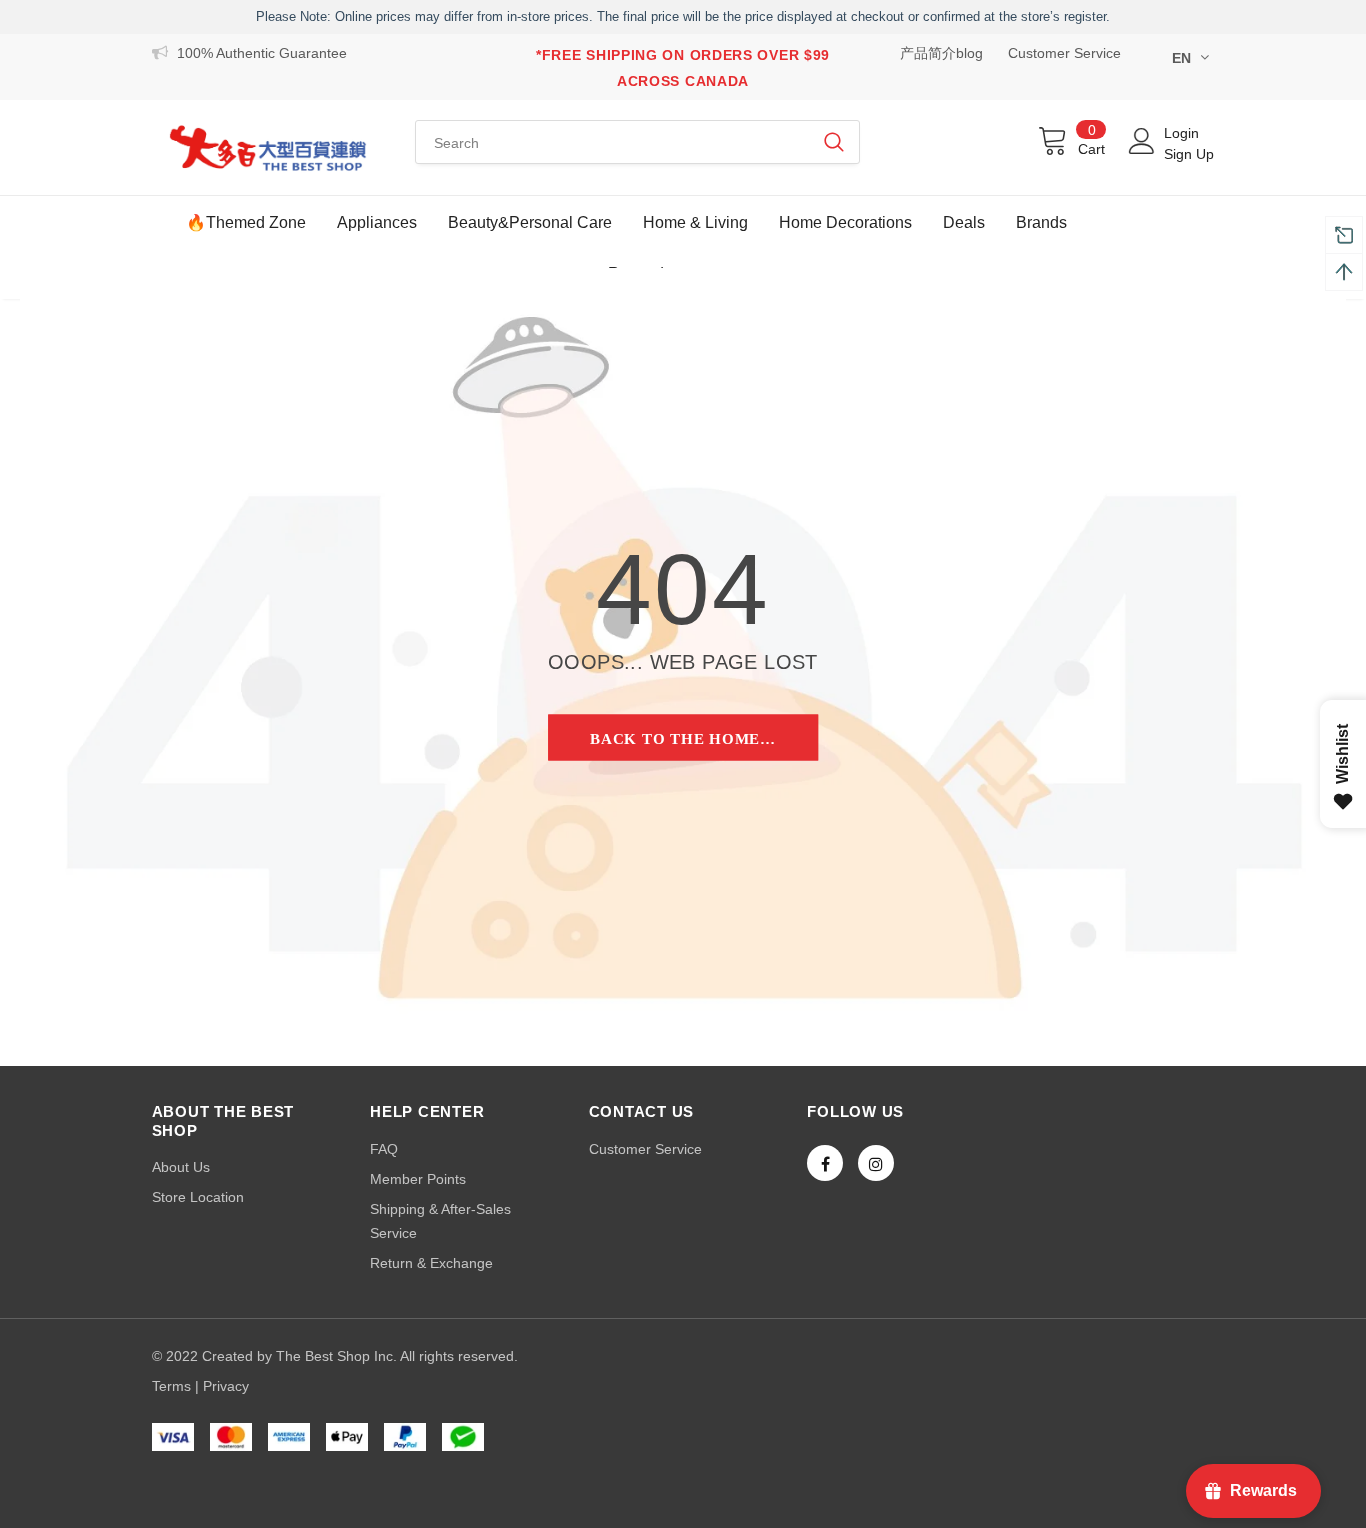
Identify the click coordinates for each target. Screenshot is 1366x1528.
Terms (171, 1386)
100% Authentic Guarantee (262, 53)
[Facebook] (825, 1163)
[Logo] (268, 147)
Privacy (226, 1386)
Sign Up (1189, 154)
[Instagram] (876, 1163)
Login (1181, 133)
